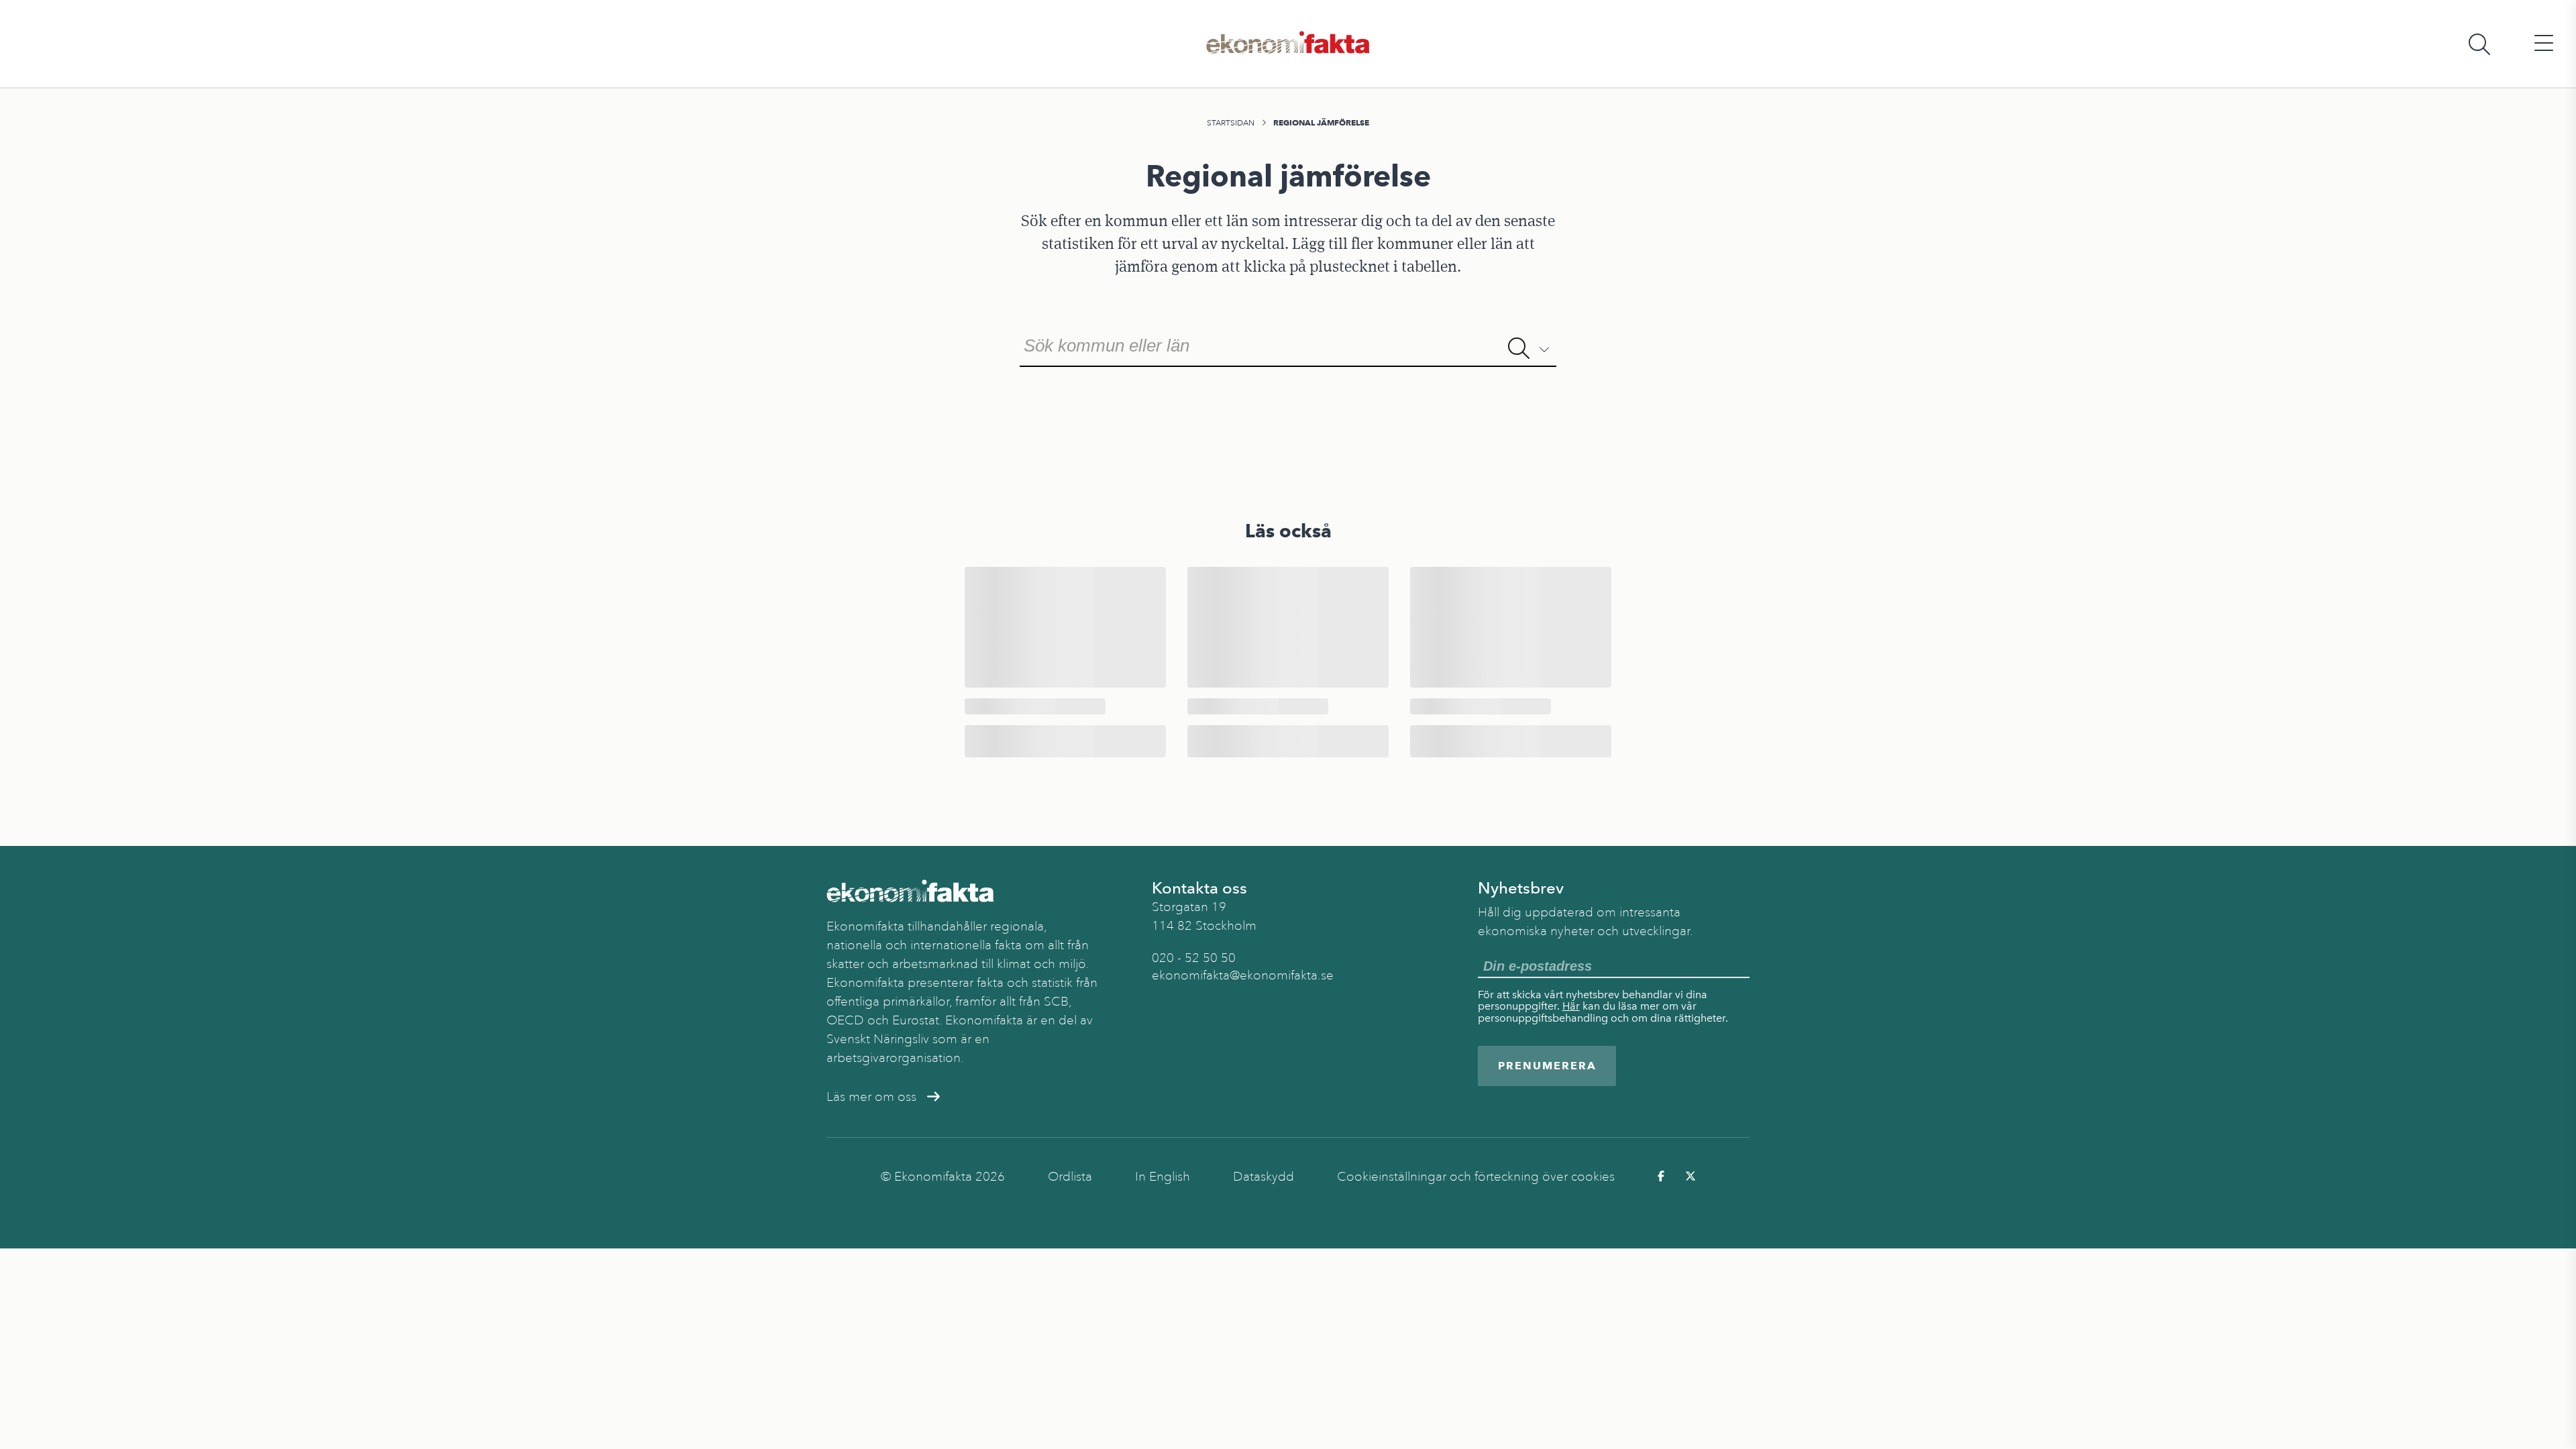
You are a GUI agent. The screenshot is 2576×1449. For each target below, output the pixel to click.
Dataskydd (1264, 1177)
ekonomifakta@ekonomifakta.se (1243, 975)
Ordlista (1070, 1177)
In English (1163, 1177)
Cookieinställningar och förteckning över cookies (1476, 1177)
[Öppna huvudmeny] (2544, 44)
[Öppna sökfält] (2479, 44)
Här (1571, 1006)
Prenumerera (1547, 1066)
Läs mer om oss (871, 1097)
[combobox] (1288, 344)
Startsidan (1231, 123)
